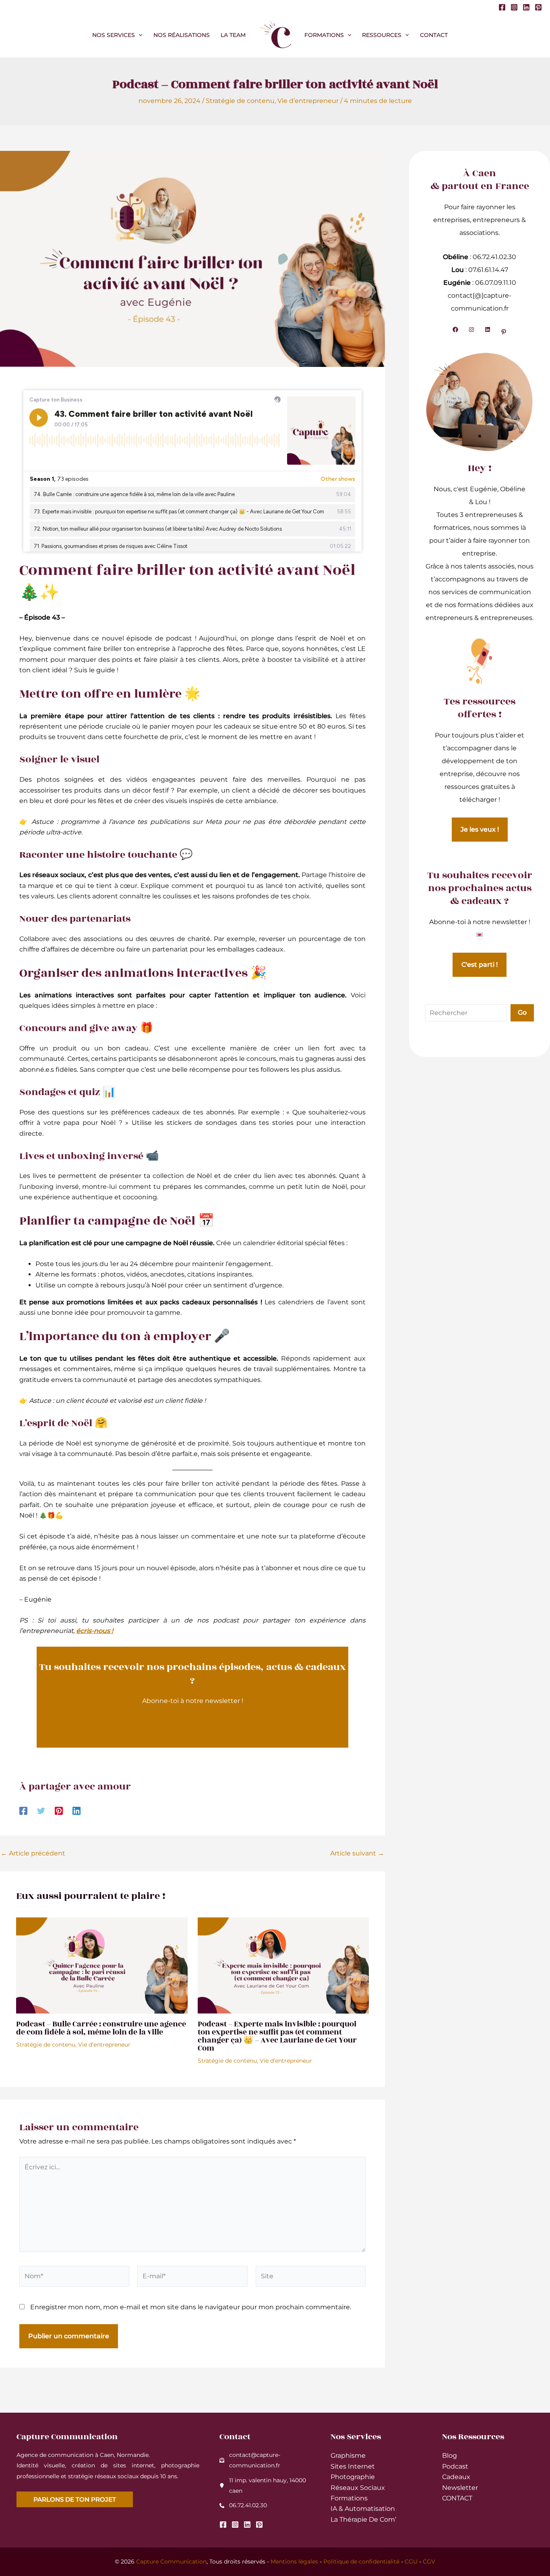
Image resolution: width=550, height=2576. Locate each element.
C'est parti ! (480, 965)
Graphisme (348, 2456)
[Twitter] (41, 1811)
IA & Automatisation (363, 2509)
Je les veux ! (480, 829)
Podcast (455, 2466)
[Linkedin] (526, 7)
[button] (139, 35)
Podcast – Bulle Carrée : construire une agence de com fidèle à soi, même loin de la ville (101, 2028)
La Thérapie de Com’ (363, 2519)
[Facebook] (502, 7)
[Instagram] (514, 7)
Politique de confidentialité (361, 2562)
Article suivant (357, 1853)
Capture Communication (171, 2562)
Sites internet (353, 2466)
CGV (429, 2562)
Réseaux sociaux (358, 2488)
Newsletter (460, 2488)
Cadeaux (456, 2477)
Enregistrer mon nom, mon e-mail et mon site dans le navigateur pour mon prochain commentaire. (191, 2307)
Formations (349, 2498)
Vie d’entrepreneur (308, 101)
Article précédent (33, 1853)
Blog (450, 2456)
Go (522, 1012)
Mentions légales (294, 2562)
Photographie (353, 2477)
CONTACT (457, 2498)
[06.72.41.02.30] (243, 2505)
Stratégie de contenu (240, 101)
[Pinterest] (538, 7)
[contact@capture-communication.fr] (265, 2460)
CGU (411, 2562)
